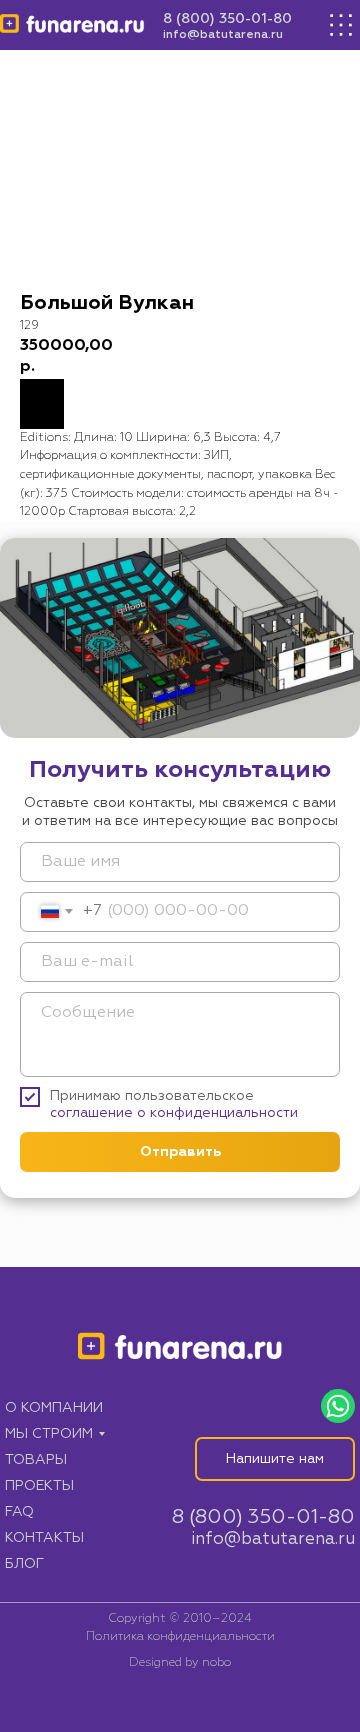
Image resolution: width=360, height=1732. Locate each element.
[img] (72, 25)
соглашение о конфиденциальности (174, 1113)
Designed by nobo (180, 1663)
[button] (275, 1459)
